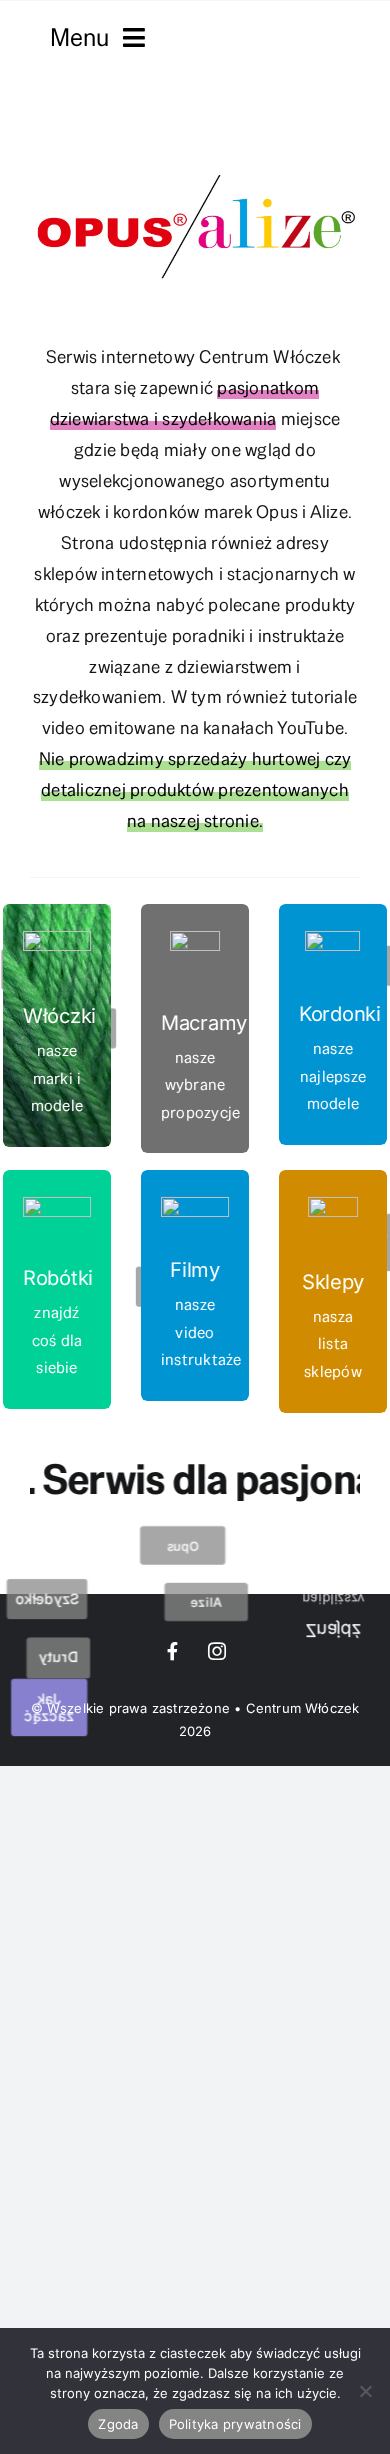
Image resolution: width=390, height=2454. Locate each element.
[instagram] (217, 1651)
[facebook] (173, 1651)
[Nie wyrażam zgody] (365, 2391)
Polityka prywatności (235, 2424)
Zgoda (118, 2424)
